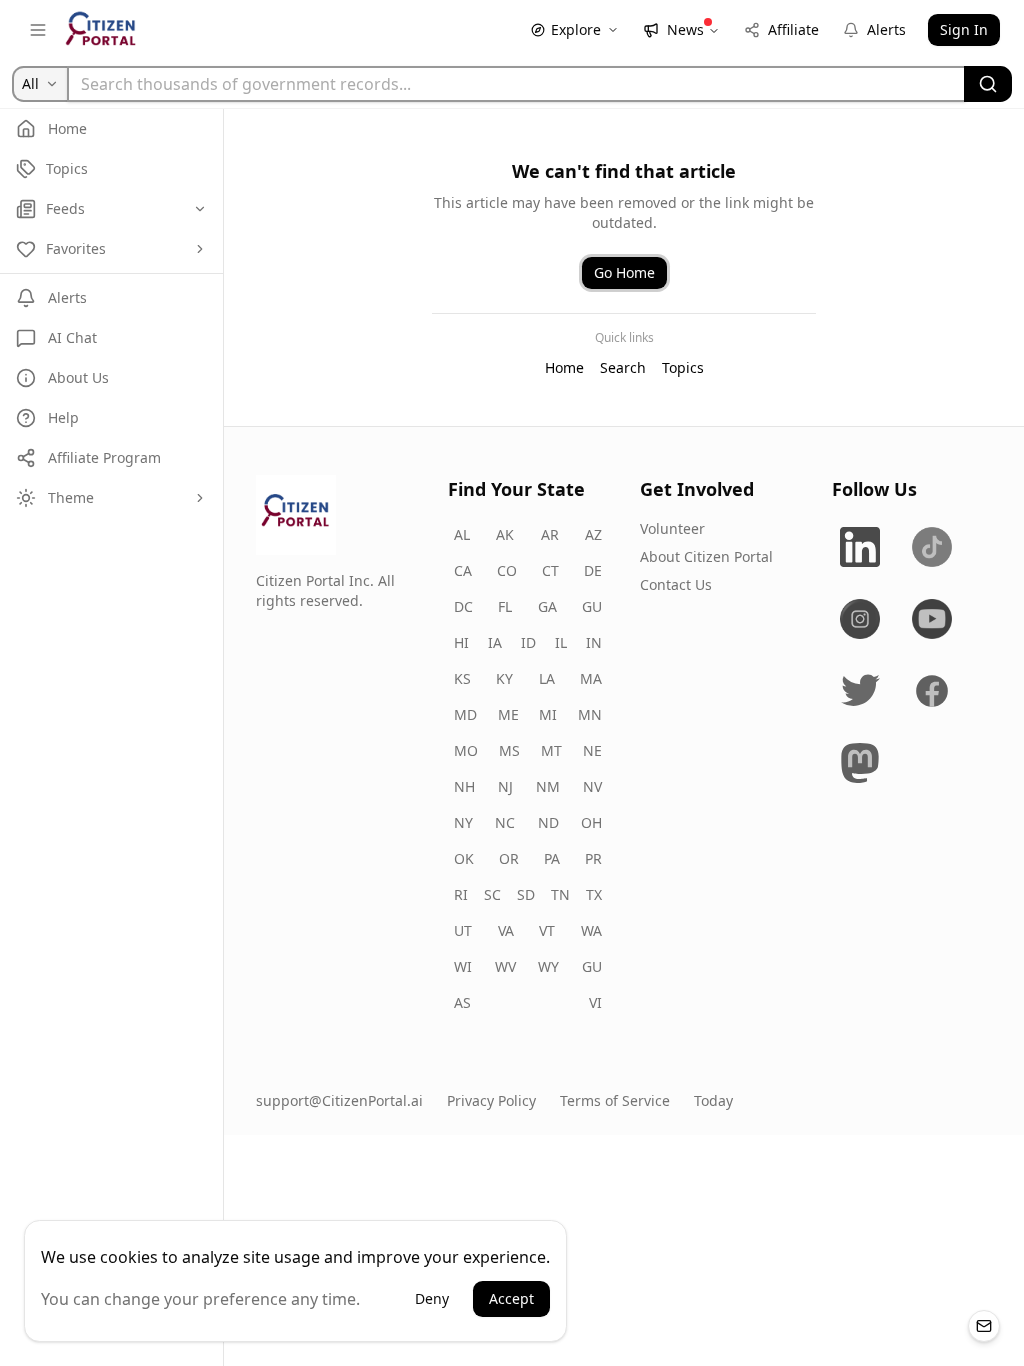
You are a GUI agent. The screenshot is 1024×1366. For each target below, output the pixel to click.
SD (526, 894)
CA (463, 570)
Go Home (624, 272)
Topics (683, 367)
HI (461, 642)
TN (560, 894)
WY (548, 966)
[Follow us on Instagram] (860, 619)
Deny (432, 1298)
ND (548, 822)
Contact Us (676, 584)
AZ (593, 534)
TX (594, 894)
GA (547, 606)
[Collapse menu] (38, 30)
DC (463, 606)
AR (550, 534)
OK (464, 858)
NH (464, 786)
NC (505, 822)
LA (547, 678)
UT (463, 930)
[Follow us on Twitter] (860, 691)
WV (505, 966)
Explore (576, 29)
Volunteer (672, 528)
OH (591, 822)
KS (462, 678)
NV (592, 786)
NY (463, 822)
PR (593, 858)
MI (548, 714)
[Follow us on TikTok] (932, 547)
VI (595, 1002)
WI (463, 966)
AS (462, 1002)
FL (505, 606)
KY (504, 678)
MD (465, 714)
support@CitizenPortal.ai (339, 1100)
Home (564, 367)
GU (592, 606)
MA (591, 678)
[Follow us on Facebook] (932, 691)
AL (462, 534)
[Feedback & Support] (984, 1326)
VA (506, 930)
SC (492, 894)
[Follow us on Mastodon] (860, 763)
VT (547, 930)
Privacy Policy (491, 1100)
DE (593, 570)
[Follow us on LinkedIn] (860, 547)
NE (592, 750)
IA (495, 642)
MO (466, 750)
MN (590, 714)
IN (594, 642)
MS (509, 750)
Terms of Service (615, 1100)
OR (509, 858)
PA (552, 858)
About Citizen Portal (706, 556)
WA (591, 930)
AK (505, 534)
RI (461, 894)
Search (623, 367)
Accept (511, 1298)
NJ (505, 786)
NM (548, 786)
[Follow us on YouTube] (932, 619)
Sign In (964, 29)
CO (507, 570)
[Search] (988, 84)
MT (551, 750)
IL (561, 642)
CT (550, 570)
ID (528, 642)
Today (713, 1100)
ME (508, 714)
